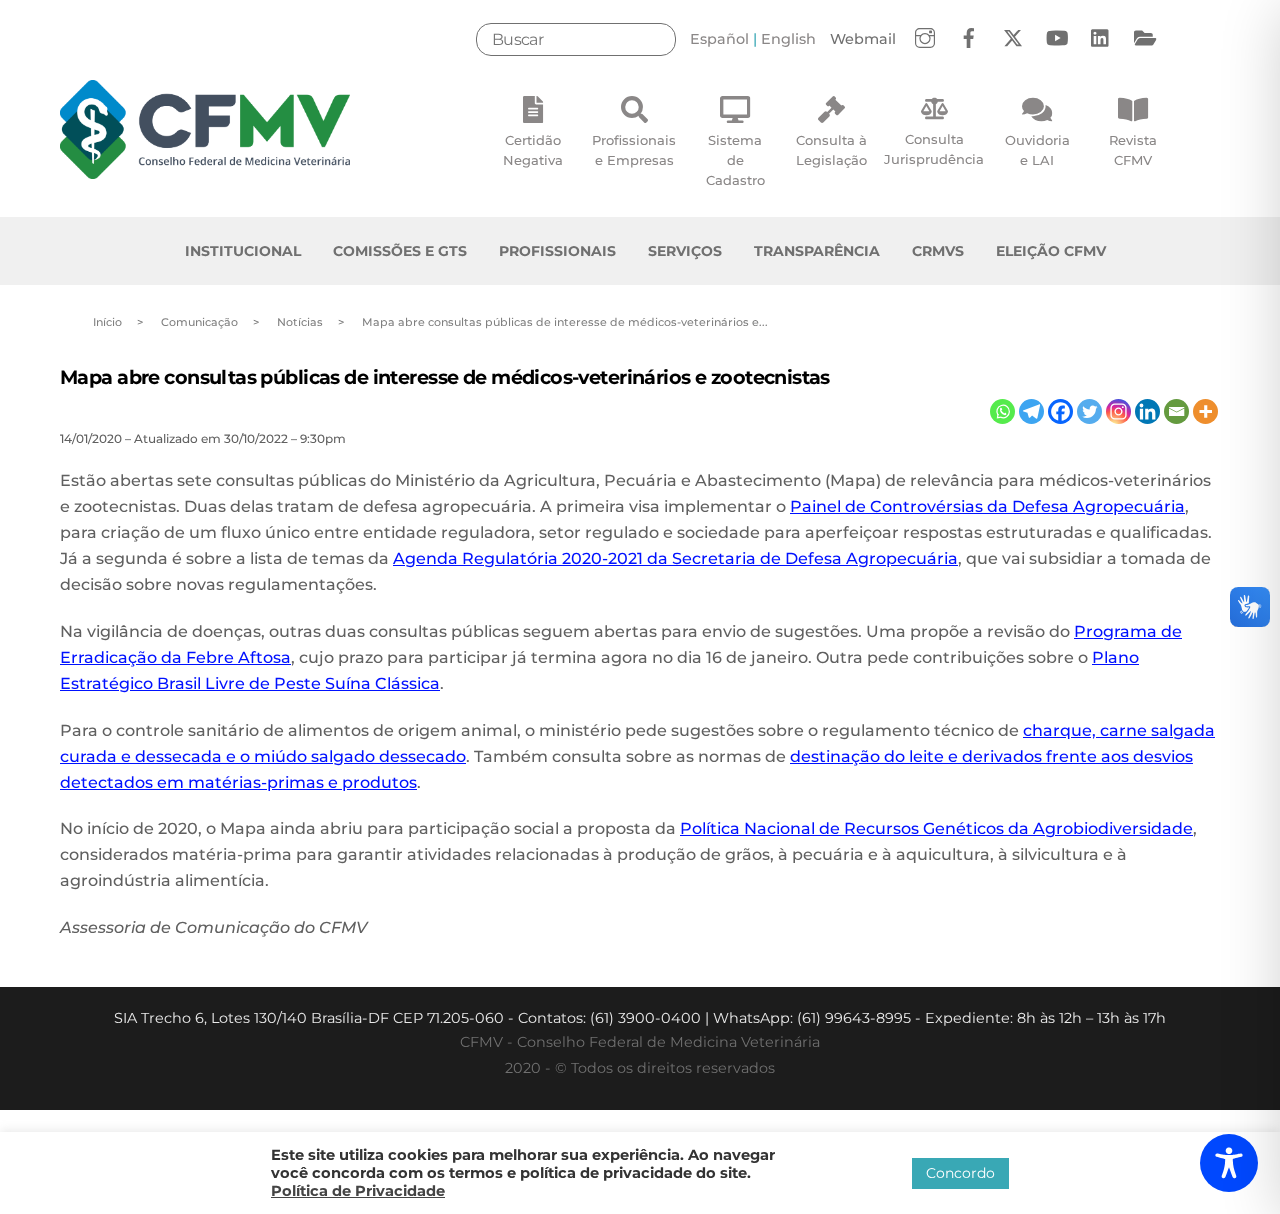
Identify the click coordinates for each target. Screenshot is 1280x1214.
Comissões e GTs (400, 251)
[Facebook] (1060, 411)
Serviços (685, 251)
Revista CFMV (1133, 150)
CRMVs (938, 251)
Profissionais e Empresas (634, 150)
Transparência (817, 251)
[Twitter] (1089, 411)
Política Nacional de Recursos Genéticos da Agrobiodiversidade (936, 828)
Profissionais (557, 251)
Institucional (243, 251)
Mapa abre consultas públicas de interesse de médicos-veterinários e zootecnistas (445, 377)
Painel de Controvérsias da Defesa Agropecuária (987, 506)
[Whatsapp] (1002, 411)
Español (719, 39)
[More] (1205, 411)
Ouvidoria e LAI (1037, 150)
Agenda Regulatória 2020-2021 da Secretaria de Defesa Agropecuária (675, 558)
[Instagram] (1118, 411)
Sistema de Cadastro (735, 160)
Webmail (863, 39)
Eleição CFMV (1051, 251)
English (788, 39)
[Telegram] (1031, 411)
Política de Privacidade (358, 1191)
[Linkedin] (1147, 411)
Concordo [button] (960, 1173)
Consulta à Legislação (831, 150)
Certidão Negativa (533, 150)
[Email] (1176, 411)
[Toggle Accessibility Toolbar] (1229, 1163)
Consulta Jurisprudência (934, 149)
